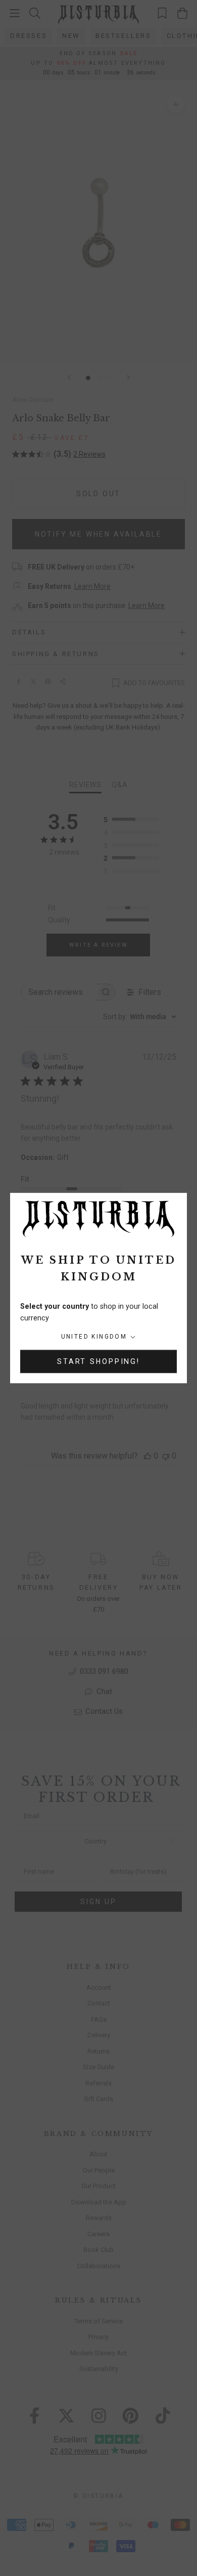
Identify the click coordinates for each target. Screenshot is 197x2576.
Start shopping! (98, 1361)
